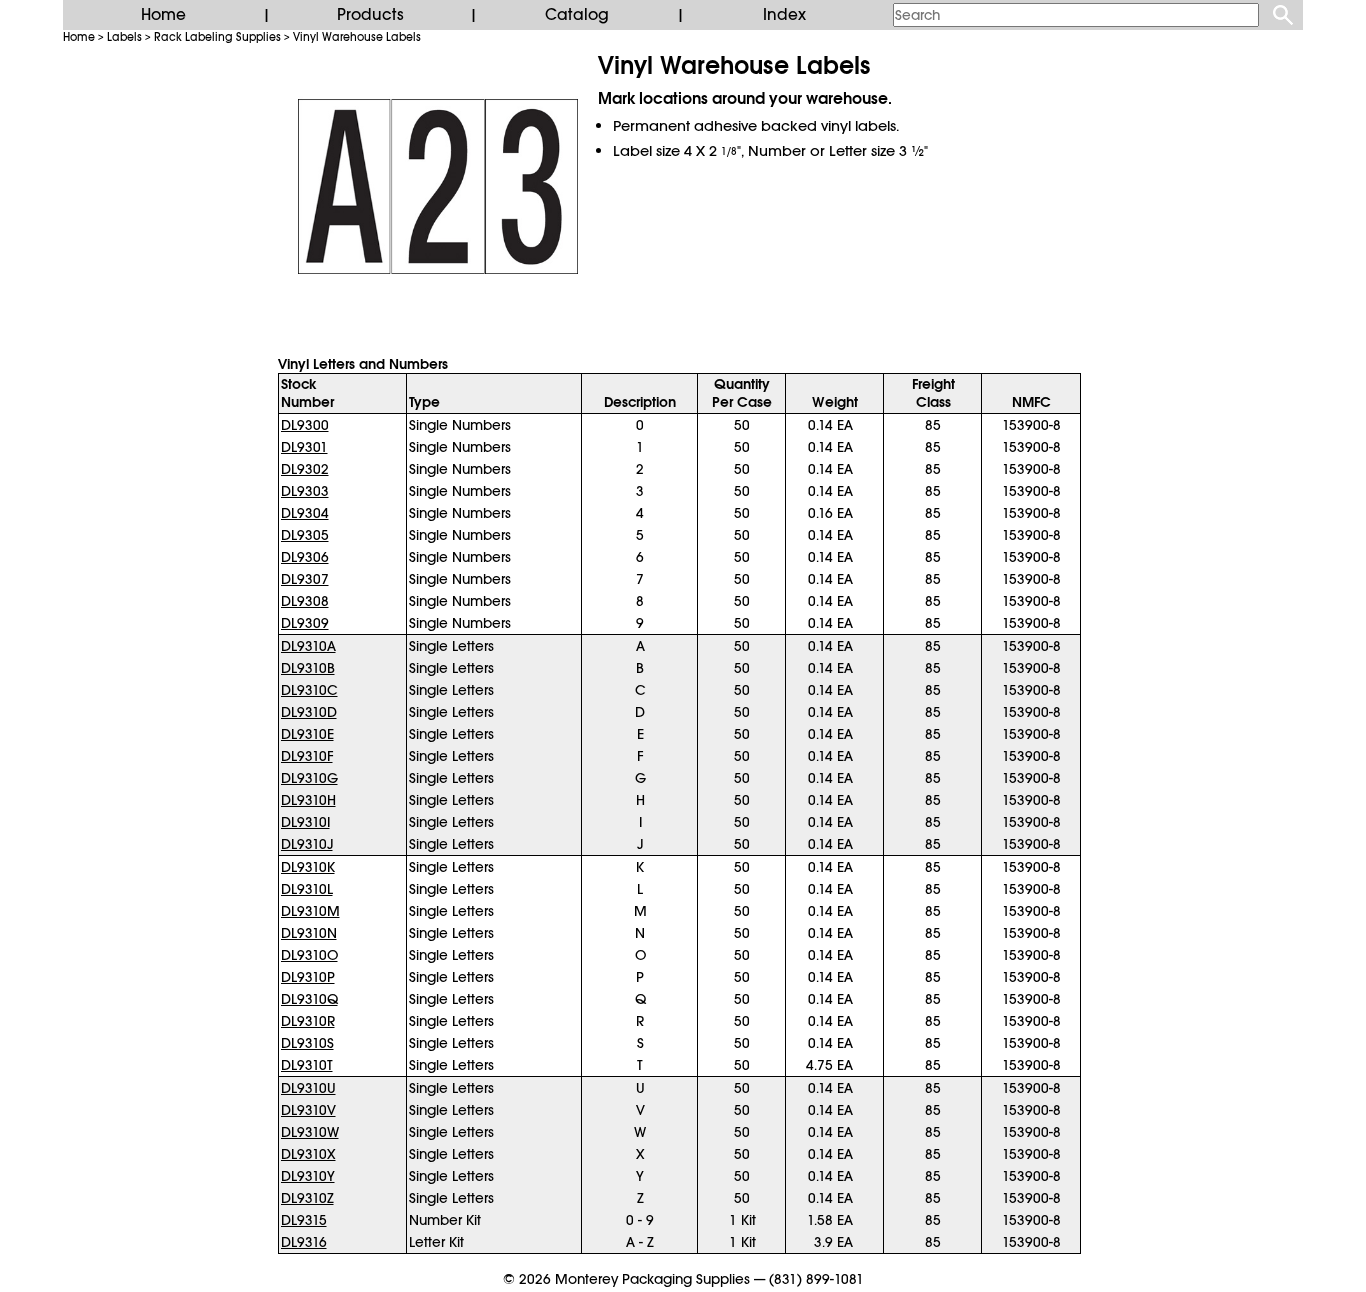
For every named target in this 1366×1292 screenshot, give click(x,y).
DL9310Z (307, 1198)
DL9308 (305, 601)
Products (370, 15)
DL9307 (305, 579)
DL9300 (305, 425)
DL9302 (305, 469)
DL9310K (308, 867)
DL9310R (308, 1021)
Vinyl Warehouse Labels (357, 37)
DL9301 (304, 447)
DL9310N (309, 933)
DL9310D (309, 712)
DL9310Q (309, 999)
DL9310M (310, 911)
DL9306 (305, 557)
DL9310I (305, 822)
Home (163, 15)
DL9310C (309, 690)
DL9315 (304, 1220)
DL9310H (308, 800)
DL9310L (307, 889)
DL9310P (308, 977)
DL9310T (307, 1065)
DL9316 (304, 1242)
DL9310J (307, 844)
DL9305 (305, 535)
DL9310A (308, 646)
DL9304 (305, 513)
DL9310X (308, 1154)
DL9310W (310, 1132)
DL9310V (308, 1110)
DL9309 (305, 623)
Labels (124, 37)
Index (784, 15)
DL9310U (308, 1088)
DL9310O (309, 955)
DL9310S (307, 1043)
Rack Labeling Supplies (217, 37)
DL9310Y (308, 1176)
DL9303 (305, 491)
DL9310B (308, 668)
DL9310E (307, 734)
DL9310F (307, 756)
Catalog (577, 15)
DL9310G (309, 778)
